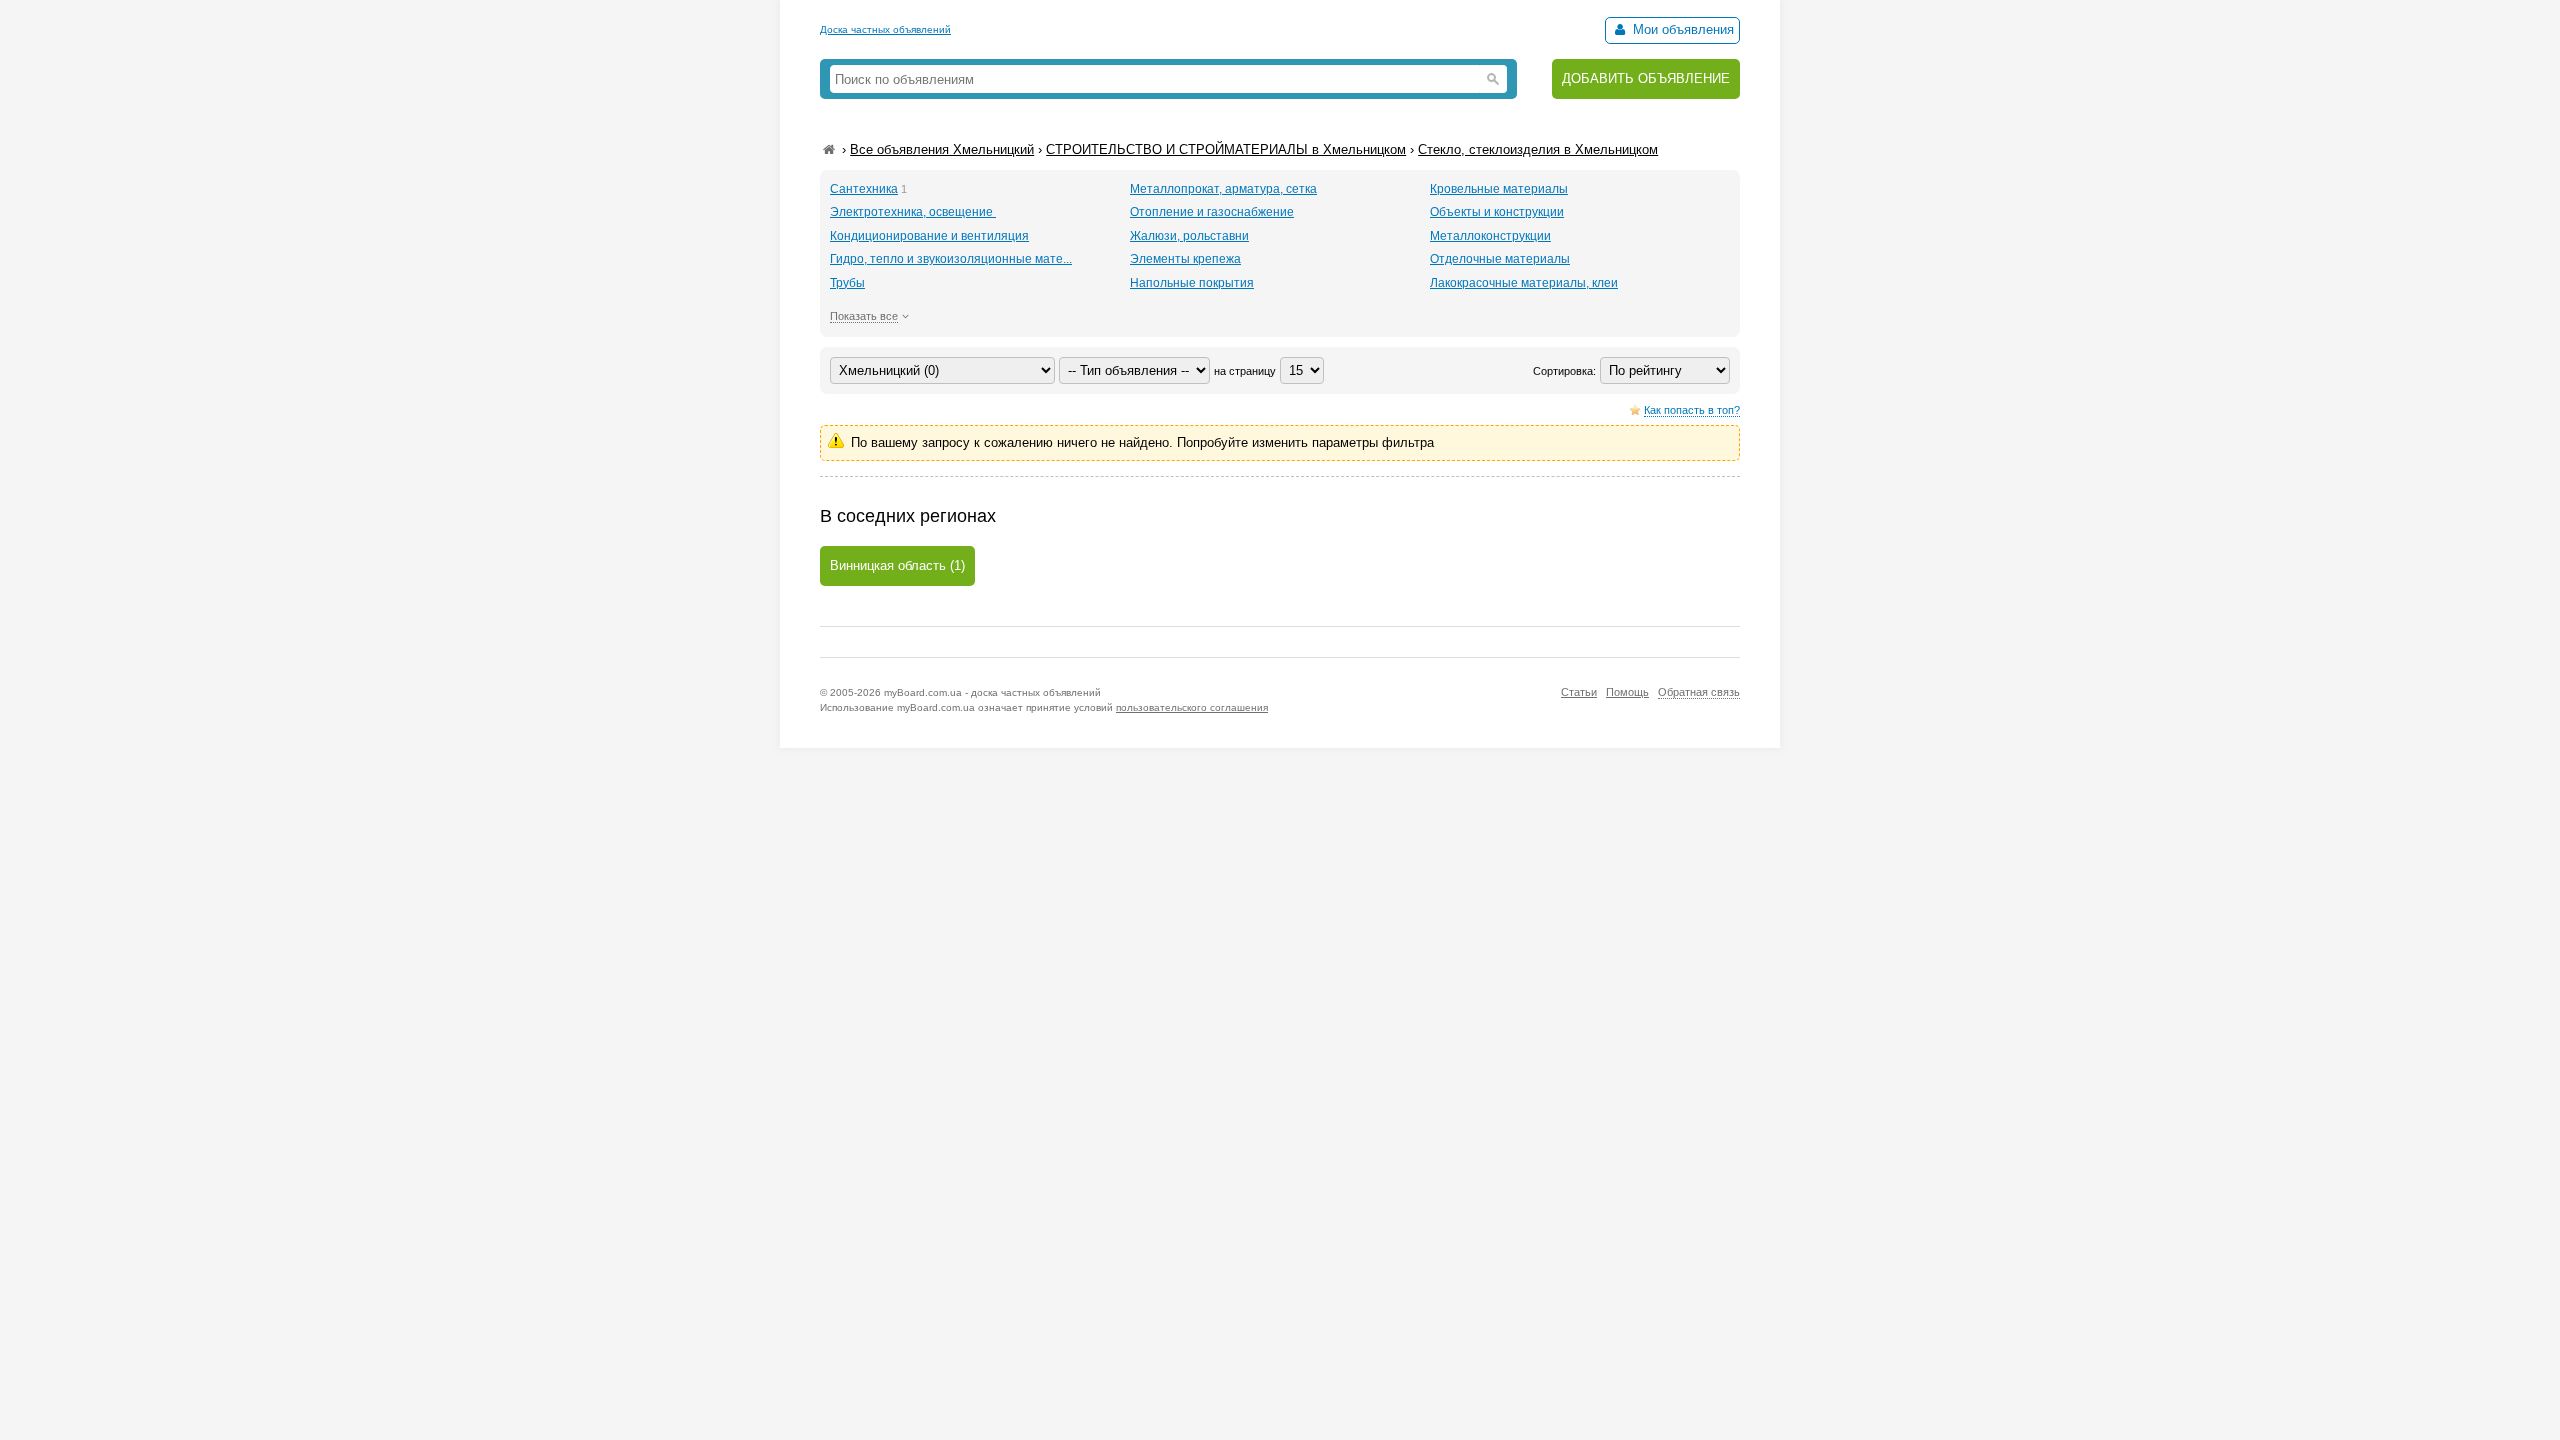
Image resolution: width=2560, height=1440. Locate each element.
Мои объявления (1681, 29)
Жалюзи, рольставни (1189, 236)
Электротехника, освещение (913, 212)
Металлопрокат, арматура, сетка (1223, 189)
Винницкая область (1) (897, 565)
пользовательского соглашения (1192, 707)
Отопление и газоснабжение (1212, 212)
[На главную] (829, 149)
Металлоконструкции (1490, 236)
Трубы (847, 283)
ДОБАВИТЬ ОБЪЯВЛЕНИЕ (1646, 78)
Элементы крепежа (1185, 259)
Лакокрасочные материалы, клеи (1524, 283)
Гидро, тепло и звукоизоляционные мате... (951, 259)
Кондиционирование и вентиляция (929, 236)
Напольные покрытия (1192, 283)
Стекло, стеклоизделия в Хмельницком (1538, 149)
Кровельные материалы (1499, 189)
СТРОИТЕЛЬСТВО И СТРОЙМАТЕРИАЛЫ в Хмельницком (1226, 149)
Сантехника (864, 189)
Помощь (1627, 692)
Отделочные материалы (1500, 259)
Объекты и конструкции (1497, 212)
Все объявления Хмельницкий (942, 149)
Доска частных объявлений (885, 29)
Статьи (1579, 692)
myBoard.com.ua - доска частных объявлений (992, 692)
